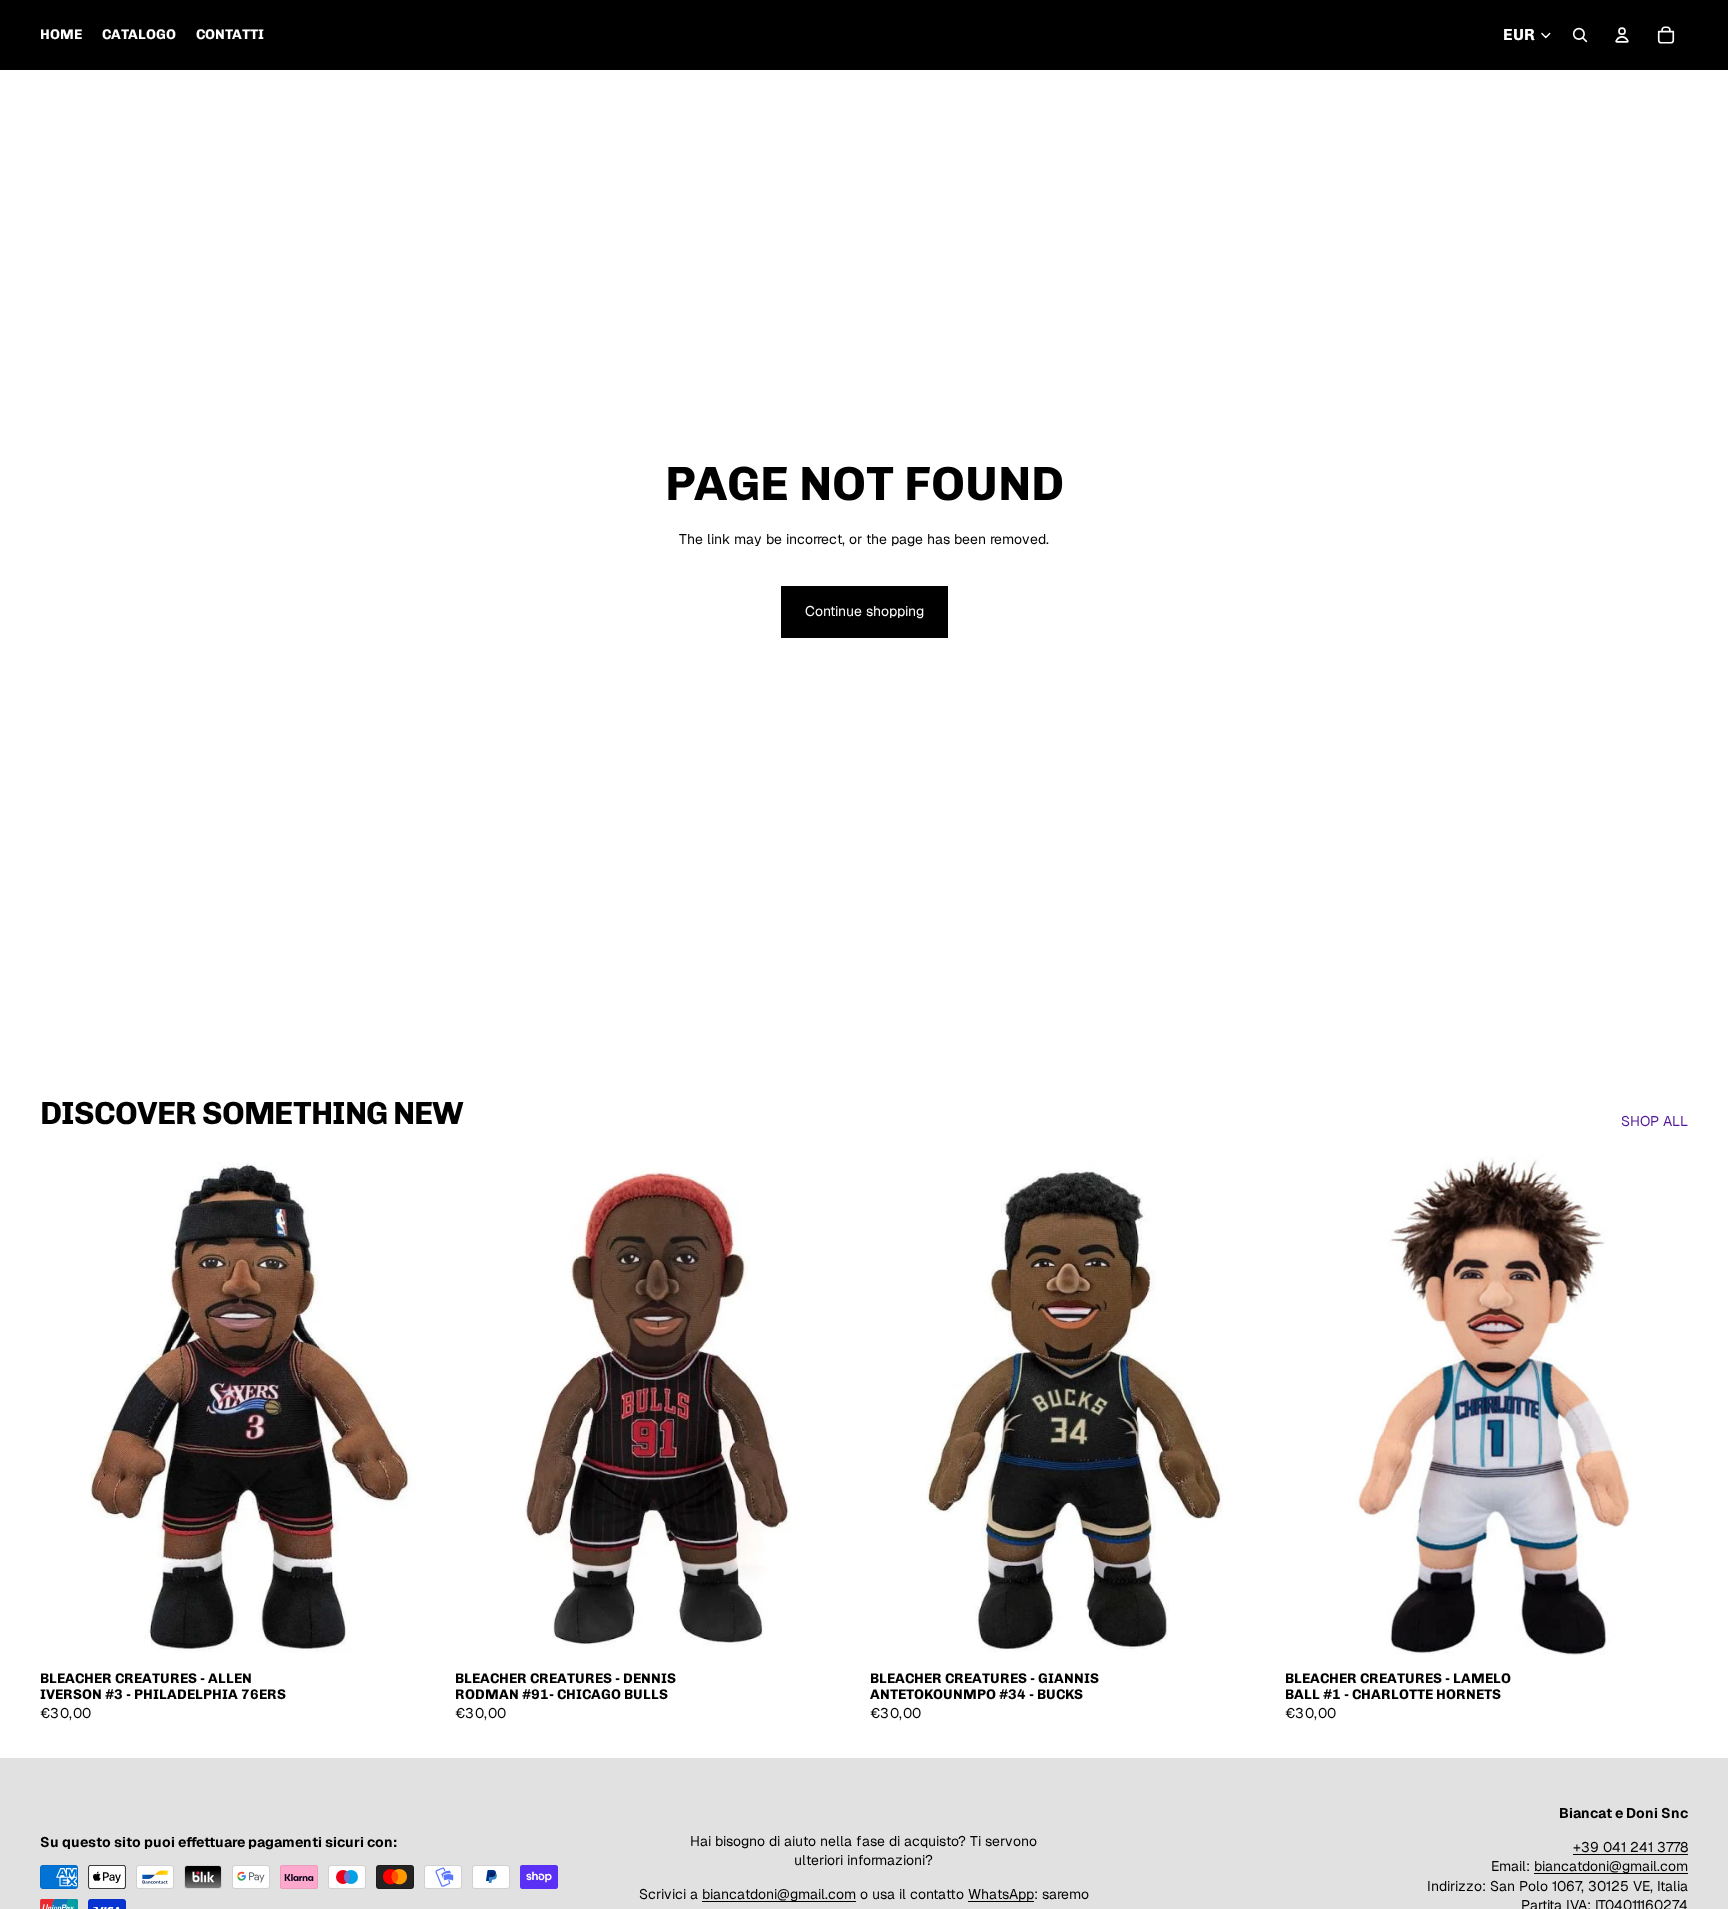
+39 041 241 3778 (1630, 1846)
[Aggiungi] (412, 1629)
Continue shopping (864, 611)
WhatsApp (1001, 1894)
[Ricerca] (1580, 35)
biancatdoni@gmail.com (779, 1894)
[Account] (1622, 35)
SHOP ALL (1654, 1121)
